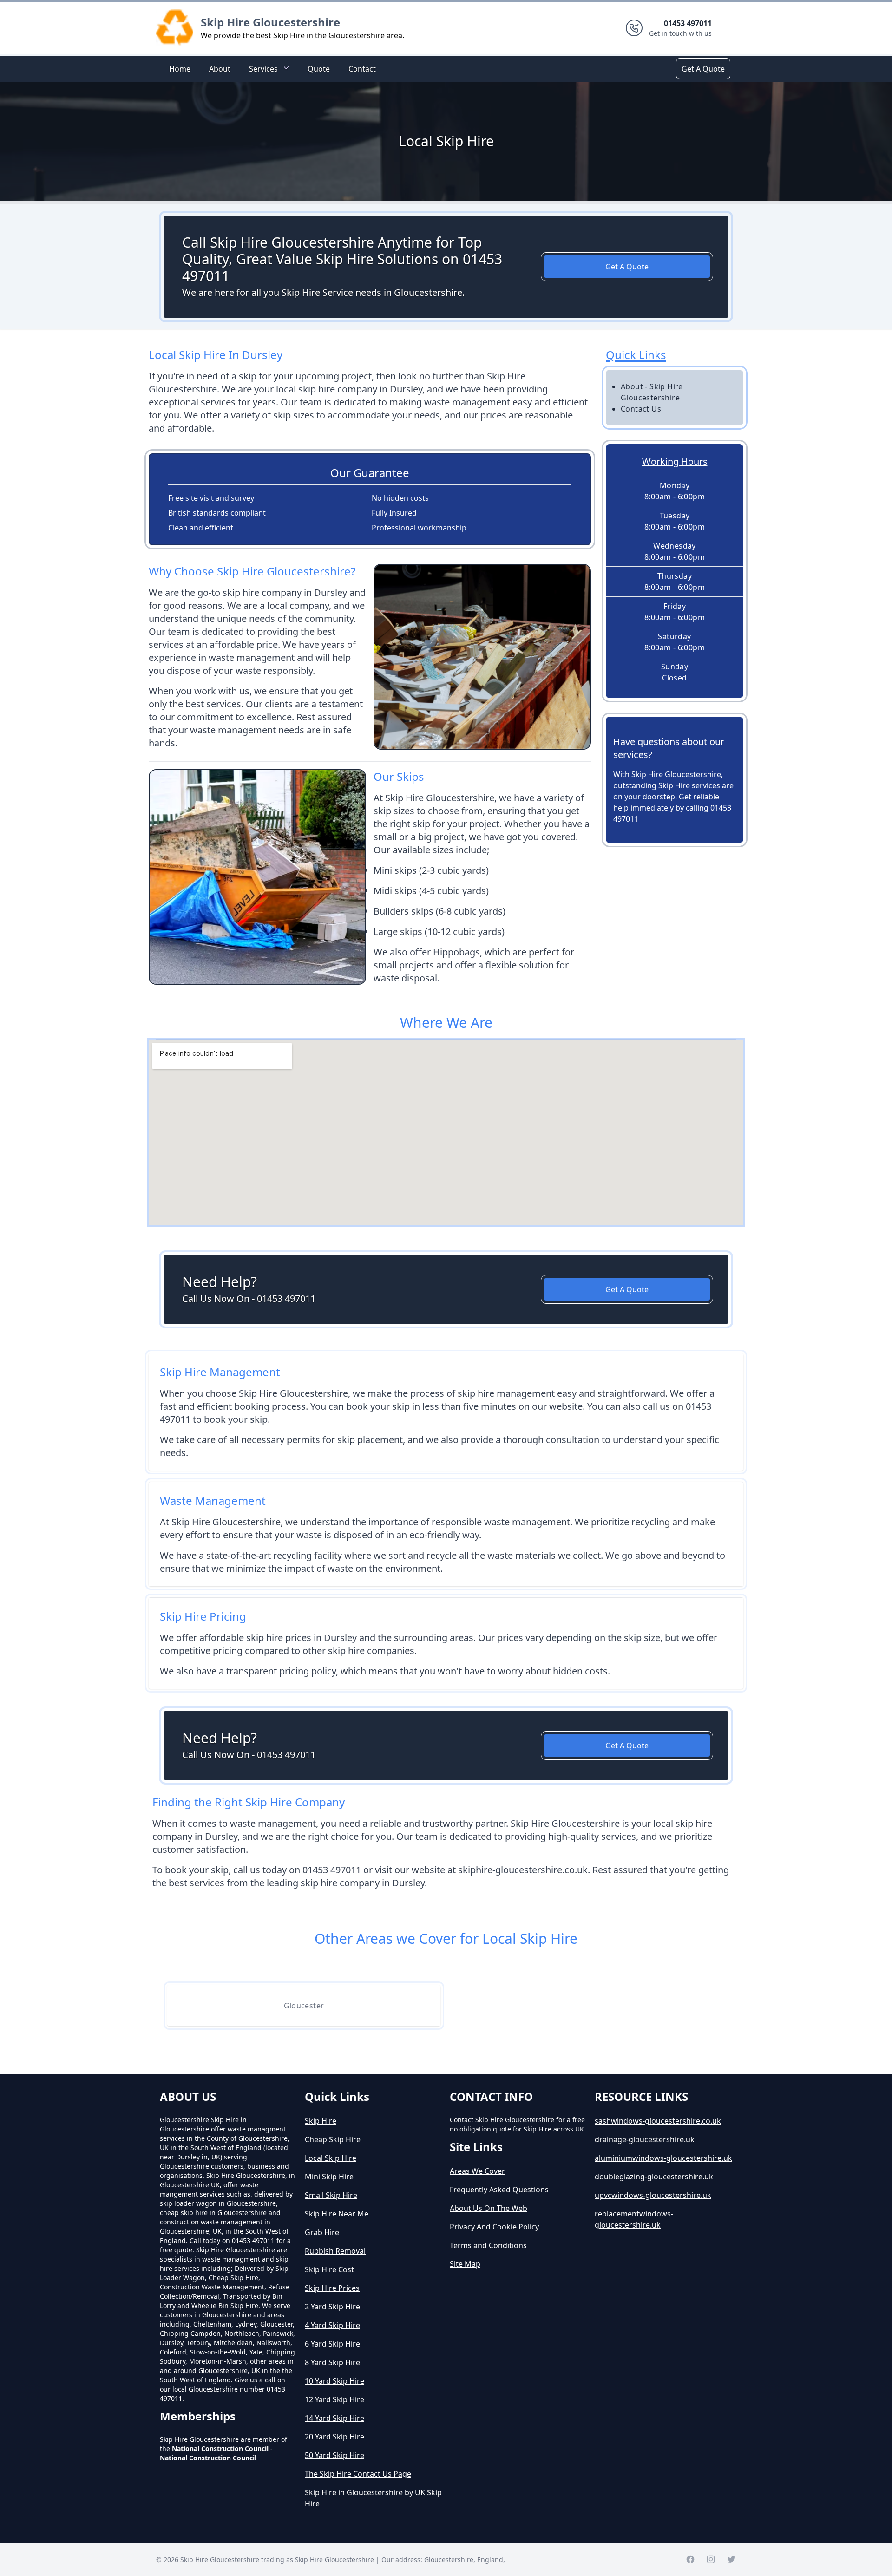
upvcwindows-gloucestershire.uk (653, 2195)
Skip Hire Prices (332, 2288)
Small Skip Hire (331, 2195)
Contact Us (641, 409)
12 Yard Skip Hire (334, 2399)
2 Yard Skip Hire (332, 2307)
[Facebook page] (690, 2559)
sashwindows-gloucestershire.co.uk (658, 2121)
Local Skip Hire (331, 2158)
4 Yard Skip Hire (332, 2325)
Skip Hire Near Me (337, 2214)
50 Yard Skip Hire (334, 2455)
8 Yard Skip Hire (332, 2362)
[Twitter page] (731, 2559)
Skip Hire (321, 2121)
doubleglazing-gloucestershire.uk (654, 2177)
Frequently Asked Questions (499, 2190)
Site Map (465, 2264)
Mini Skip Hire (329, 2177)
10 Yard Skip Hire (334, 2381)
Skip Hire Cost (329, 2269)
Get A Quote (703, 69)
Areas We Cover (477, 2171)
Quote (319, 69)
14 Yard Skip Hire (334, 2418)
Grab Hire (322, 2232)
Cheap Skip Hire (333, 2139)
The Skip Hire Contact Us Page (358, 2474)
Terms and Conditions (488, 2245)
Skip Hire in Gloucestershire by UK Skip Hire (373, 2498)
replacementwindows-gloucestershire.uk (634, 2219)
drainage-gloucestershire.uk (645, 2139)
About (220, 69)
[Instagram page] (711, 2559)
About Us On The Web (489, 2208)
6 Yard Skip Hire (332, 2344)
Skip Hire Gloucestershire (270, 22)
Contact (362, 69)
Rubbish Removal (335, 2251)
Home (180, 69)
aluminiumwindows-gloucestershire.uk (663, 2158)
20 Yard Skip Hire (334, 2437)
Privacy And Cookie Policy (494, 2227)
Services (263, 69)
